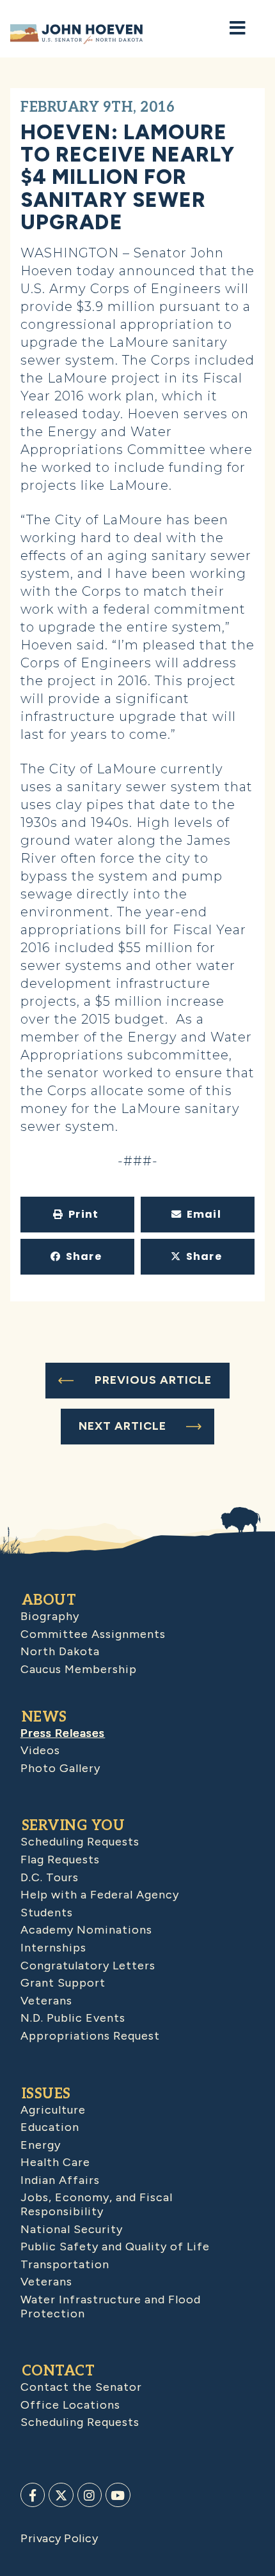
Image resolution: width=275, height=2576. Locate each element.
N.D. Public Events (73, 2018)
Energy (41, 2145)
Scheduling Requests (80, 1842)
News (44, 1717)
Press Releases (63, 1733)
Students (47, 1913)
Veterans (46, 2001)
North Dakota (60, 1651)
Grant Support (63, 1983)
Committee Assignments (93, 1634)
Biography (50, 1616)
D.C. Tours (50, 1877)
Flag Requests (60, 1860)
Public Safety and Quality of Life (115, 2246)
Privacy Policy (59, 2538)
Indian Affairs (60, 2180)
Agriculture (53, 2110)
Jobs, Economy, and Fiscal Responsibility (97, 2204)
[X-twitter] (61, 2495)
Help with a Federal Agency (100, 1895)
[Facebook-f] (33, 2495)
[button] (77, 1215)
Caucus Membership (79, 1669)
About (49, 1600)
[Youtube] (118, 2495)
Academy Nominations (86, 1930)
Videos (40, 1750)
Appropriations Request (90, 2036)
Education (50, 2127)
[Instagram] (90, 2495)
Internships (53, 1948)
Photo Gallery (60, 1768)
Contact (59, 2371)
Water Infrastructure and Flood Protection (111, 2307)
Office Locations (70, 2405)
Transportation (65, 2264)
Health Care (55, 2162)
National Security (72, 2229)
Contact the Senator (81, 2387)
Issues (46, 2094)
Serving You (74, 1826)
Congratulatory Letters (88, 1966)
